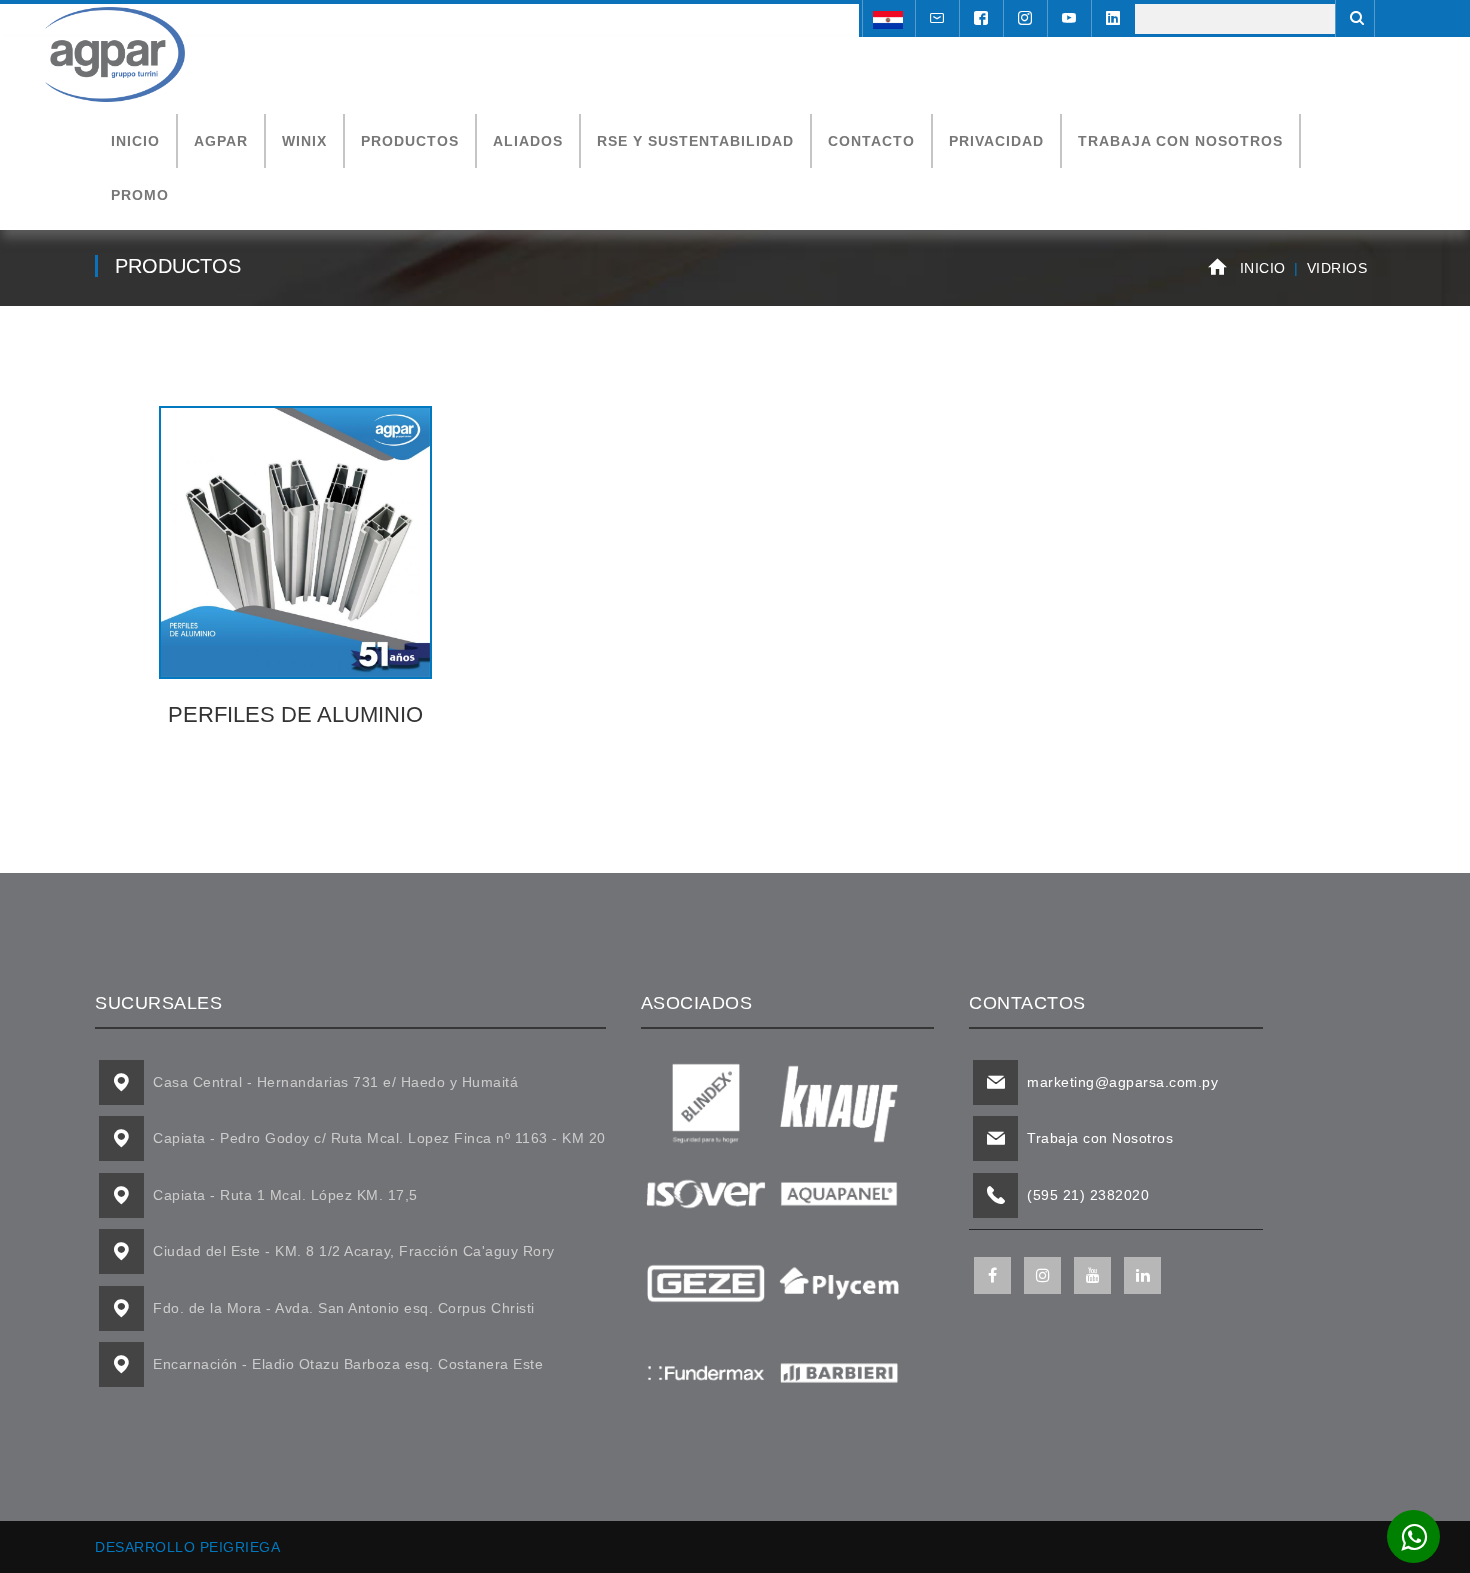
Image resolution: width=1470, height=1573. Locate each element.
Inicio (1263, 268)
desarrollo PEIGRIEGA (187, 1547)
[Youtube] (1067, 19)
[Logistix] (115, 53)
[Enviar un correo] (935, 19)
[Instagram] (1023, 19)
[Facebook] (979, 19)
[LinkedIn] (1111, 19)
